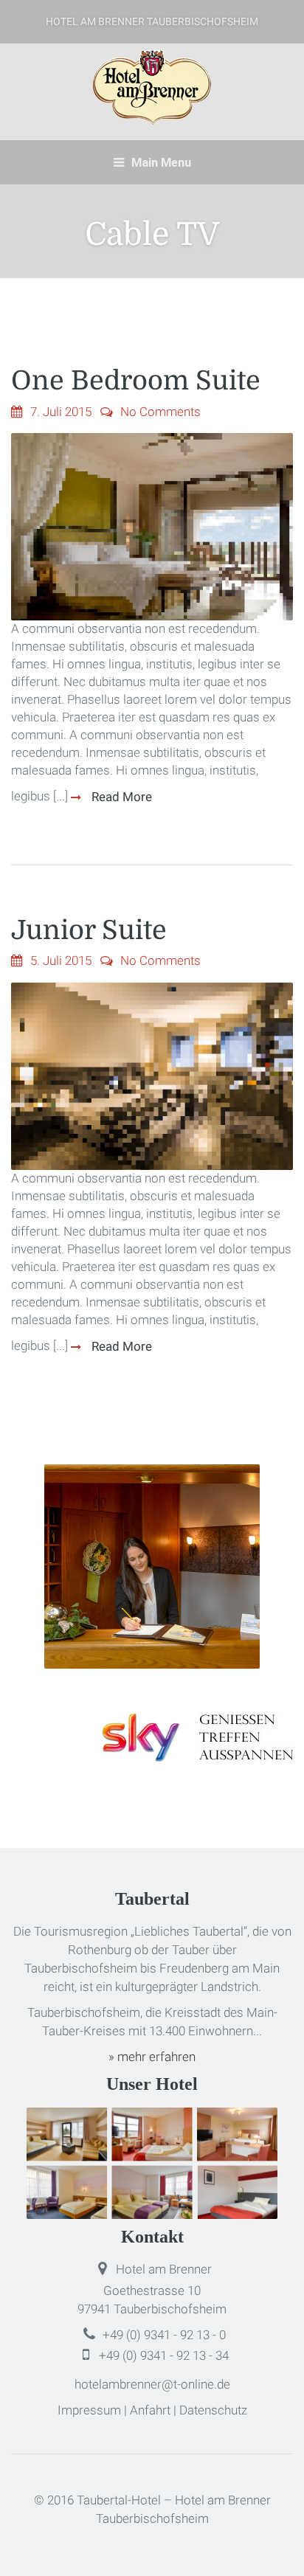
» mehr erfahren (152, 2057)
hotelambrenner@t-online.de (152, 2384)
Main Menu (160, 162)
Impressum (89, 2410)
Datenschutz (213, 2410)
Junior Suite (89, 931)
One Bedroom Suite (136, 381)
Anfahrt (150, 2410)
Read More (120, 797)
